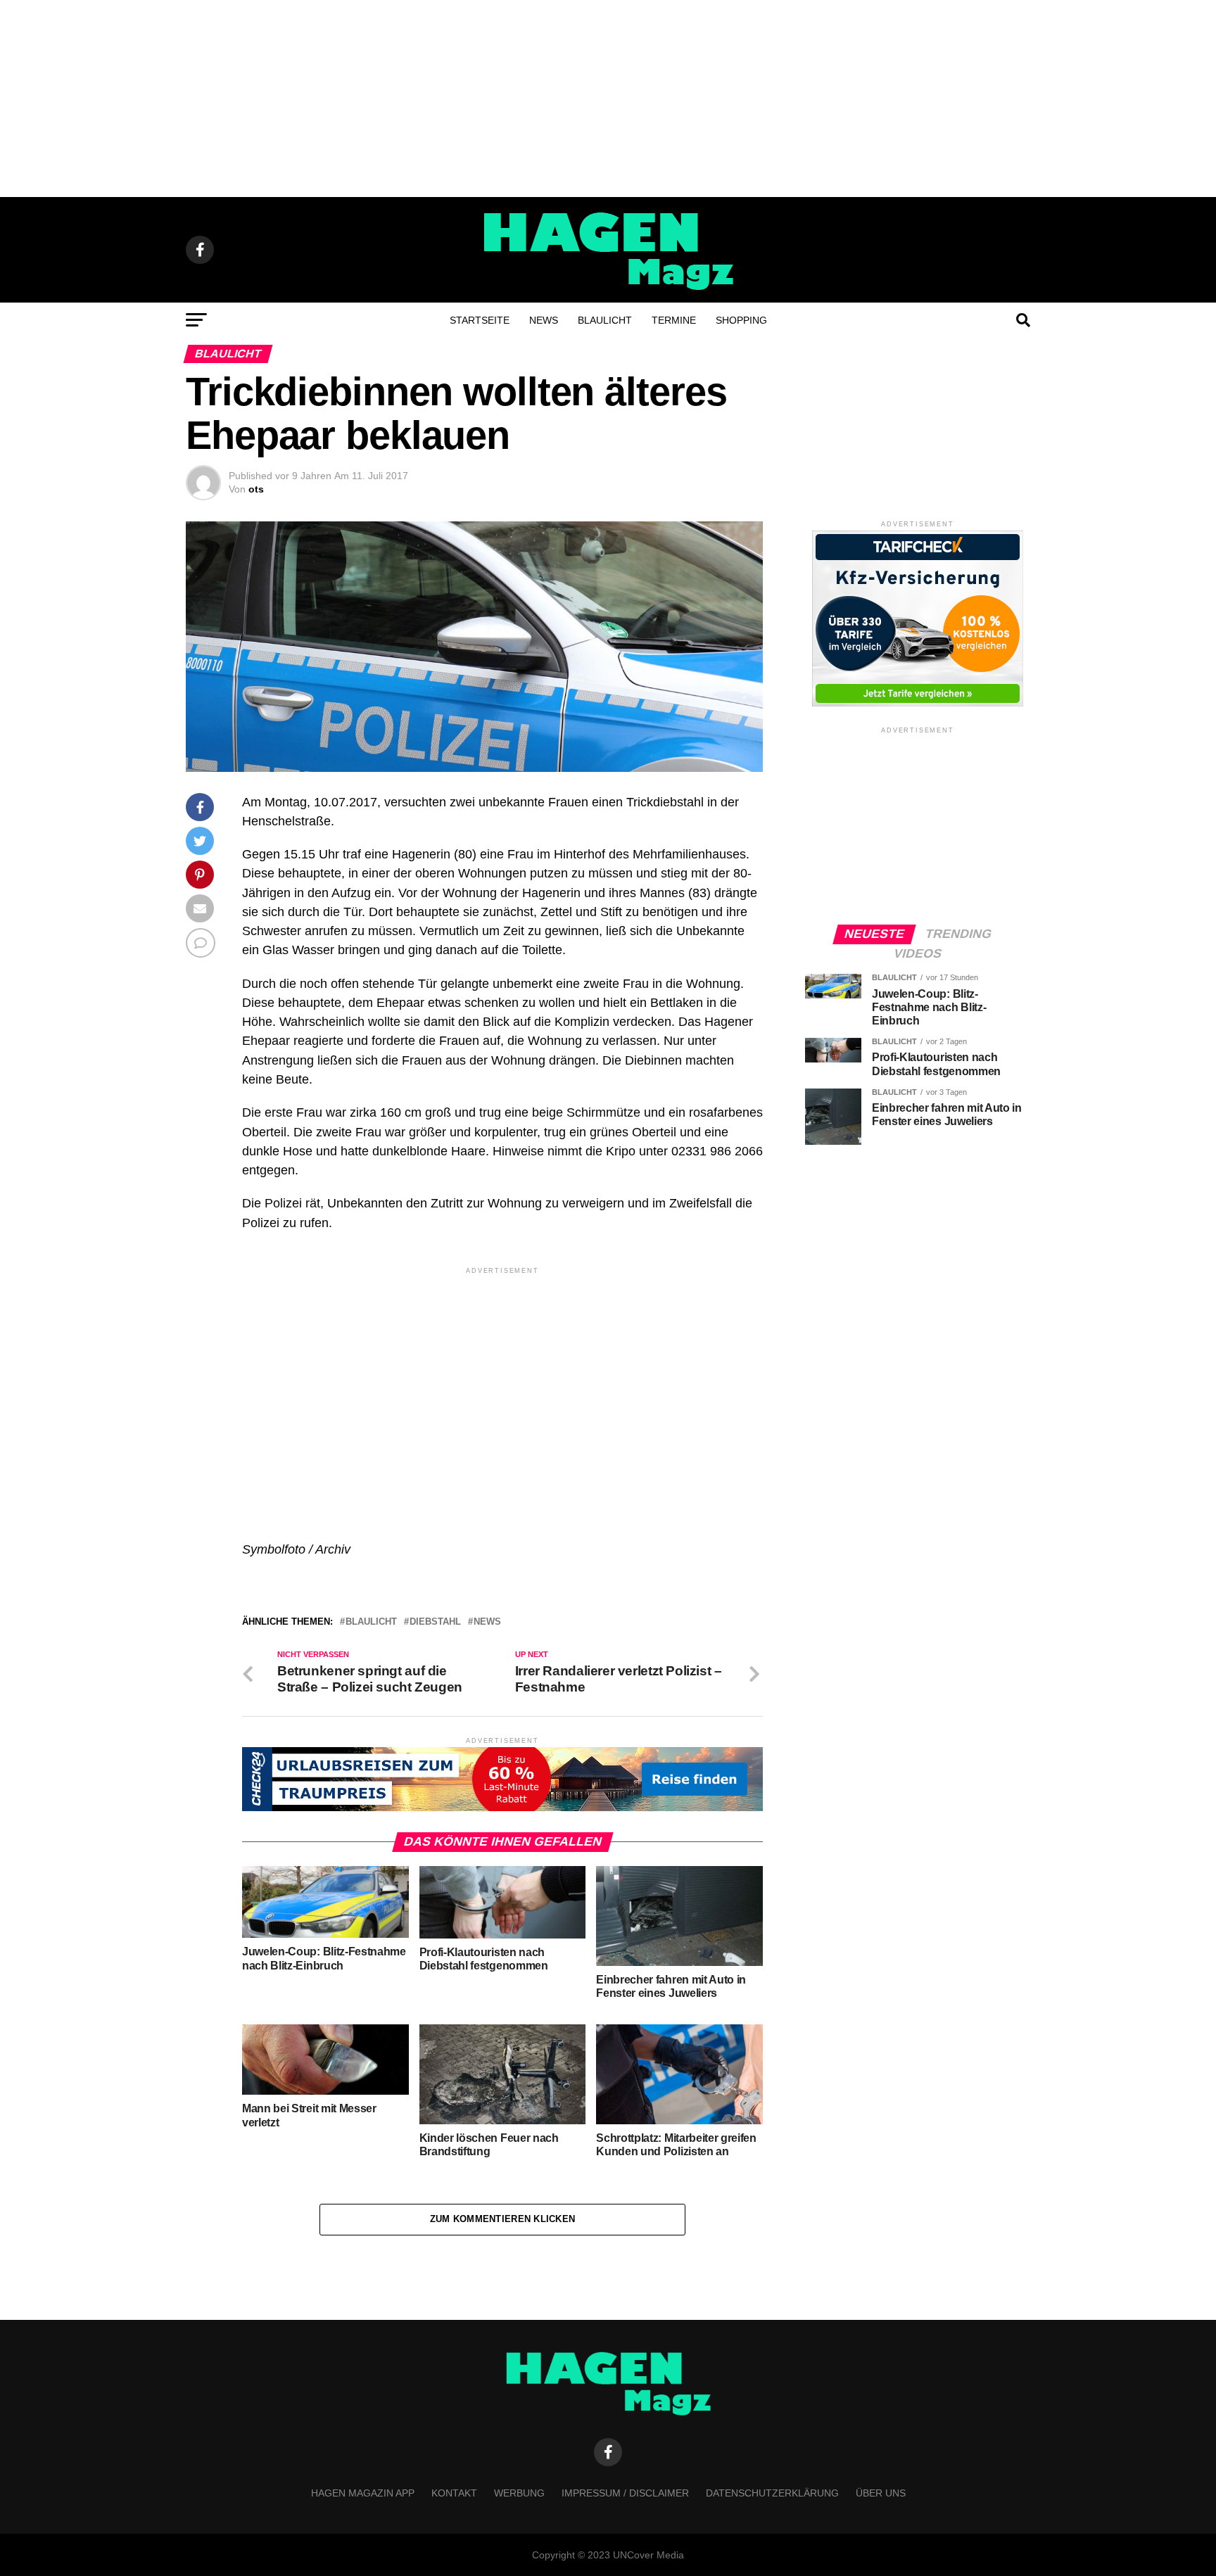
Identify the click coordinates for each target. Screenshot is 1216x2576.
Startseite (480, 320)
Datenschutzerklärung (772, 2493)
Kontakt (454, 2493)
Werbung (519, 2493)
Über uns (881, 2493)
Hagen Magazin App (363, 2493)
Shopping (741, 320)
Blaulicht (605, 320)
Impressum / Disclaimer (625, 2493)
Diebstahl (435, 1622)
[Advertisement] (608, 99)
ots (256, 489)
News (544, 320)
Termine (674, 320)
